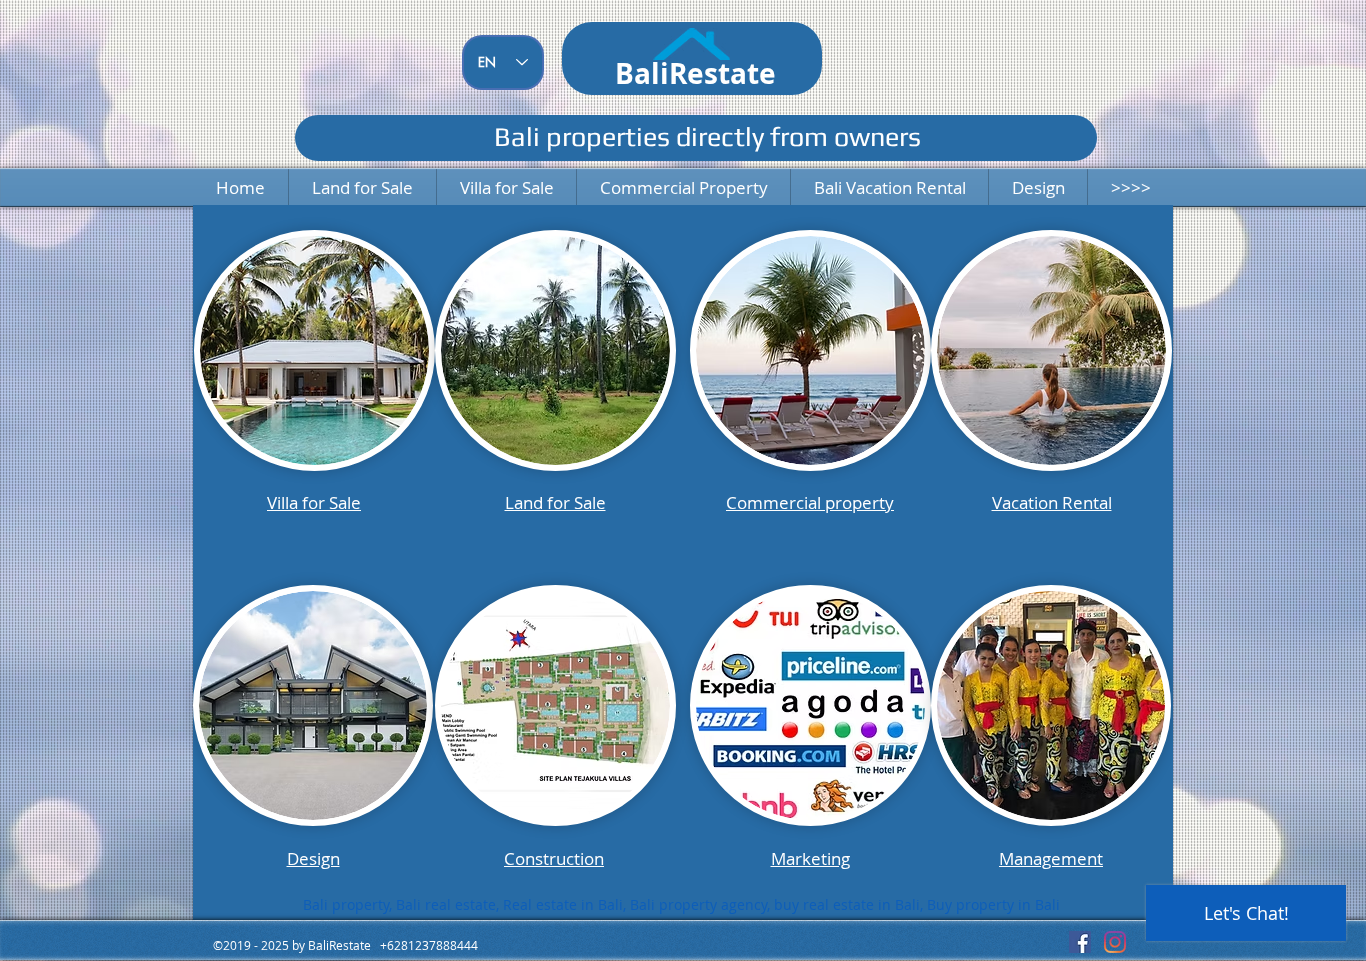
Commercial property (810, 502)
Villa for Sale (314, 502)
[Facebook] (1080, 942)
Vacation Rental (1052, 502)
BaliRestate (695, 73)
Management (1051, 858)
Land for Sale (555, 502)
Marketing (810, 858)
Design (313, 858)
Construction (554, 858)
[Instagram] (1115, 942)
